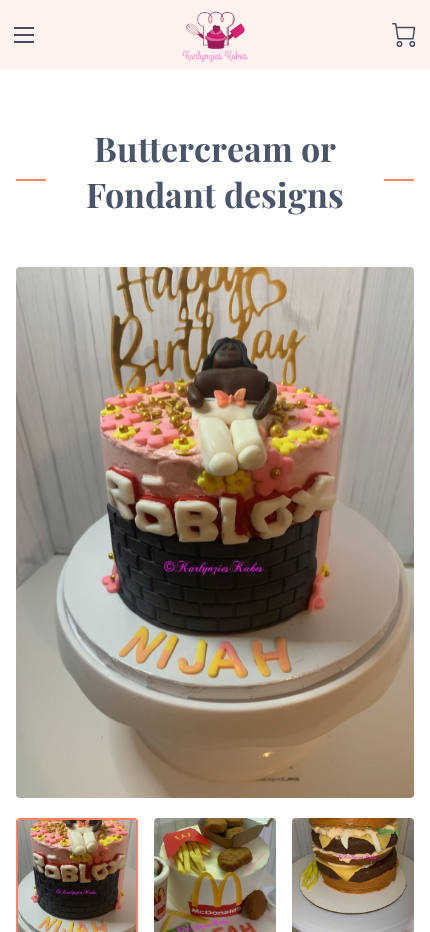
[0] (404, 35)
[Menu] (24, 35)
